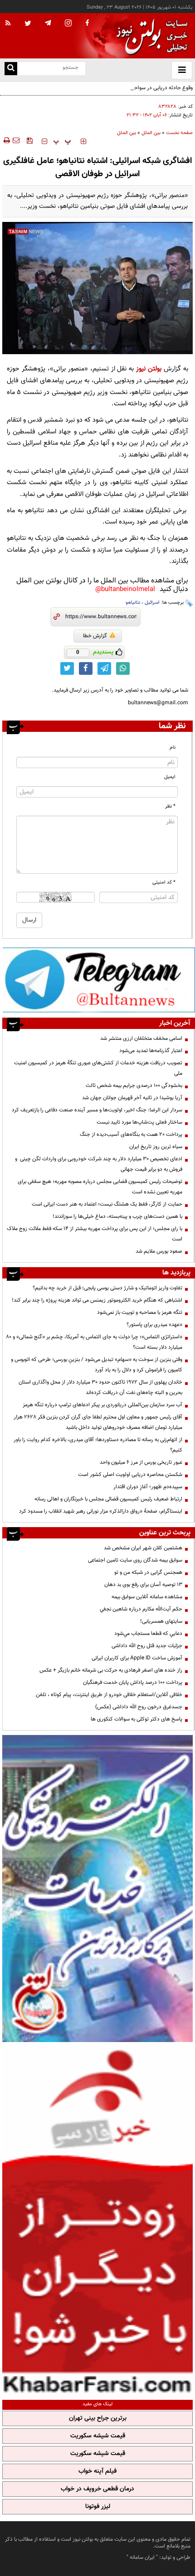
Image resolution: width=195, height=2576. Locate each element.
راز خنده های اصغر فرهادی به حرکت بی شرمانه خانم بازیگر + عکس (111, 1670)
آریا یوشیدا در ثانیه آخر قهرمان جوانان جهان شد (132, 1098)
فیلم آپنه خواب (97, 2471)
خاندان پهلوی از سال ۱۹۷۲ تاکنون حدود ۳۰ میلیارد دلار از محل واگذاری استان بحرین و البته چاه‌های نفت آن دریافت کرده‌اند (100, 1387)
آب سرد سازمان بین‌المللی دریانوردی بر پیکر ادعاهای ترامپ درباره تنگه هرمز (102, 1405)
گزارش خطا (95, 636)
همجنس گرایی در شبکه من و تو (148, 1572)
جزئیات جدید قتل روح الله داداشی (147, 1646)
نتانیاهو (133, 603)
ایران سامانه (142, 2557)
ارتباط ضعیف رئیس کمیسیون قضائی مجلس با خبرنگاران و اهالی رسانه (108, 1499)
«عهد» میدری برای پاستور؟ (154, 1325)
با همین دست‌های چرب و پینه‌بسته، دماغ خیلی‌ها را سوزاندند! (117, 1216)
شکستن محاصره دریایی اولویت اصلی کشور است (130, 1475)
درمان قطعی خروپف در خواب (97, 2489)
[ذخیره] (29, 140)
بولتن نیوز (149, 369)
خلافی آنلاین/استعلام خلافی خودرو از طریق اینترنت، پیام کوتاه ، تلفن (109, 1695)
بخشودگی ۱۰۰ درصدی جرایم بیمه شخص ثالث (134, 1086)
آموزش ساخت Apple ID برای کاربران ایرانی (137, 1658)
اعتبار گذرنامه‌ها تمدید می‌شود (151, 1051)
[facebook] (87, 24)
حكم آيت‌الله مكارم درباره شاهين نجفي (141, 1609)
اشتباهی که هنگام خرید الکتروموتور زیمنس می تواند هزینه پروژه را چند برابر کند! (97, 1300)
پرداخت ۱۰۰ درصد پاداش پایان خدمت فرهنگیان (133, 1682)
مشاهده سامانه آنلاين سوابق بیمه (147, 1597)
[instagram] (68, 24)
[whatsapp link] (123, 668)
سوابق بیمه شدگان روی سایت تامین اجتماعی (135, 1560)
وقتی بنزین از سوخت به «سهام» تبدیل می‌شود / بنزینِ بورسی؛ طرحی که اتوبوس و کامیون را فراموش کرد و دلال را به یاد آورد (97, 1365)
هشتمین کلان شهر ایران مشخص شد (143, 1548)
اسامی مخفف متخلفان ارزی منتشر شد (141, 1038)
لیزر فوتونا (98, 2507)
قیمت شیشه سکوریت (98, 2436)
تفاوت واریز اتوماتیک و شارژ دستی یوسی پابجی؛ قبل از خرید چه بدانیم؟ (107, 1288)
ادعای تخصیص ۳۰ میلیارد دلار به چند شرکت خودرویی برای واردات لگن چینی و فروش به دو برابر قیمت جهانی (99, 1164)
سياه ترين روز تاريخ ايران (156, 1147)
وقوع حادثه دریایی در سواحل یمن (157, 88)
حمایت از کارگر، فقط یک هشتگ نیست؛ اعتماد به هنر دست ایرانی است (107, 1204)
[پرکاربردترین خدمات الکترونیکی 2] (97, 1889)
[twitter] (28, 24)
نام (173, 747)
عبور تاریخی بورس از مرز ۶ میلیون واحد (141, 1462)
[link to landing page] (150, 36)
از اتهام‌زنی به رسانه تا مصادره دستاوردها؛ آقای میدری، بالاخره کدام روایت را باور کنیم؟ (98, 1445)
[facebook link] (86, 668)
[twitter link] (67, 668)
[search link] (11, 69)
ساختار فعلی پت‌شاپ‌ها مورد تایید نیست (139, 1122)
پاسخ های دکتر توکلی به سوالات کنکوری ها (136, 1719)
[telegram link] (104, 668)
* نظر (170, 806)
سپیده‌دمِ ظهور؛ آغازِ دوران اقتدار (148, 1487)
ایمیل (170, 777)
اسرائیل (152, 603)
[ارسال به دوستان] (16, 140)
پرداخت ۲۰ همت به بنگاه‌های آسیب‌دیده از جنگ (131, 1134)
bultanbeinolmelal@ (125, 589)
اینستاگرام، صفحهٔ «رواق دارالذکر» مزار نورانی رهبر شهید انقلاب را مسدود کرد (101, 1511)
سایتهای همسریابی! (161, 1621)
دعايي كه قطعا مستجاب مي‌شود (148, 1634)
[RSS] (8, 24)
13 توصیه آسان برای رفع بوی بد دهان (143, 1585)
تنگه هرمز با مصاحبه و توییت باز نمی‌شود (140, 1312)
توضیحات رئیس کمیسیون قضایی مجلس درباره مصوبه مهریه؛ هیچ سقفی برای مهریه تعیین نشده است (100, 1187)
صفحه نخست (179, 133)
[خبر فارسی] (97, 2220)
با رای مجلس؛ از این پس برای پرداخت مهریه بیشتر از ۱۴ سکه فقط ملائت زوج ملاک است (95, 1234)
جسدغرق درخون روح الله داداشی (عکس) (139, 1707)
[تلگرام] (99, 979)
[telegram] (48, 23)
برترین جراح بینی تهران (98, 2418)
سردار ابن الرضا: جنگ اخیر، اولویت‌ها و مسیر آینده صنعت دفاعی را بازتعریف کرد (97, 1110)
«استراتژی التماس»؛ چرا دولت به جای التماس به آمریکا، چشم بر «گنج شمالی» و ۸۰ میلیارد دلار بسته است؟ (94, 1342)
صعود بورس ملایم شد (159, 1251)
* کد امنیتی (164, 882)
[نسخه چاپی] (6, 140)
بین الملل (151, 133)
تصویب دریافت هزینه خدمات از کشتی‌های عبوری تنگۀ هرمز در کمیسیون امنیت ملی (98, 1068)
